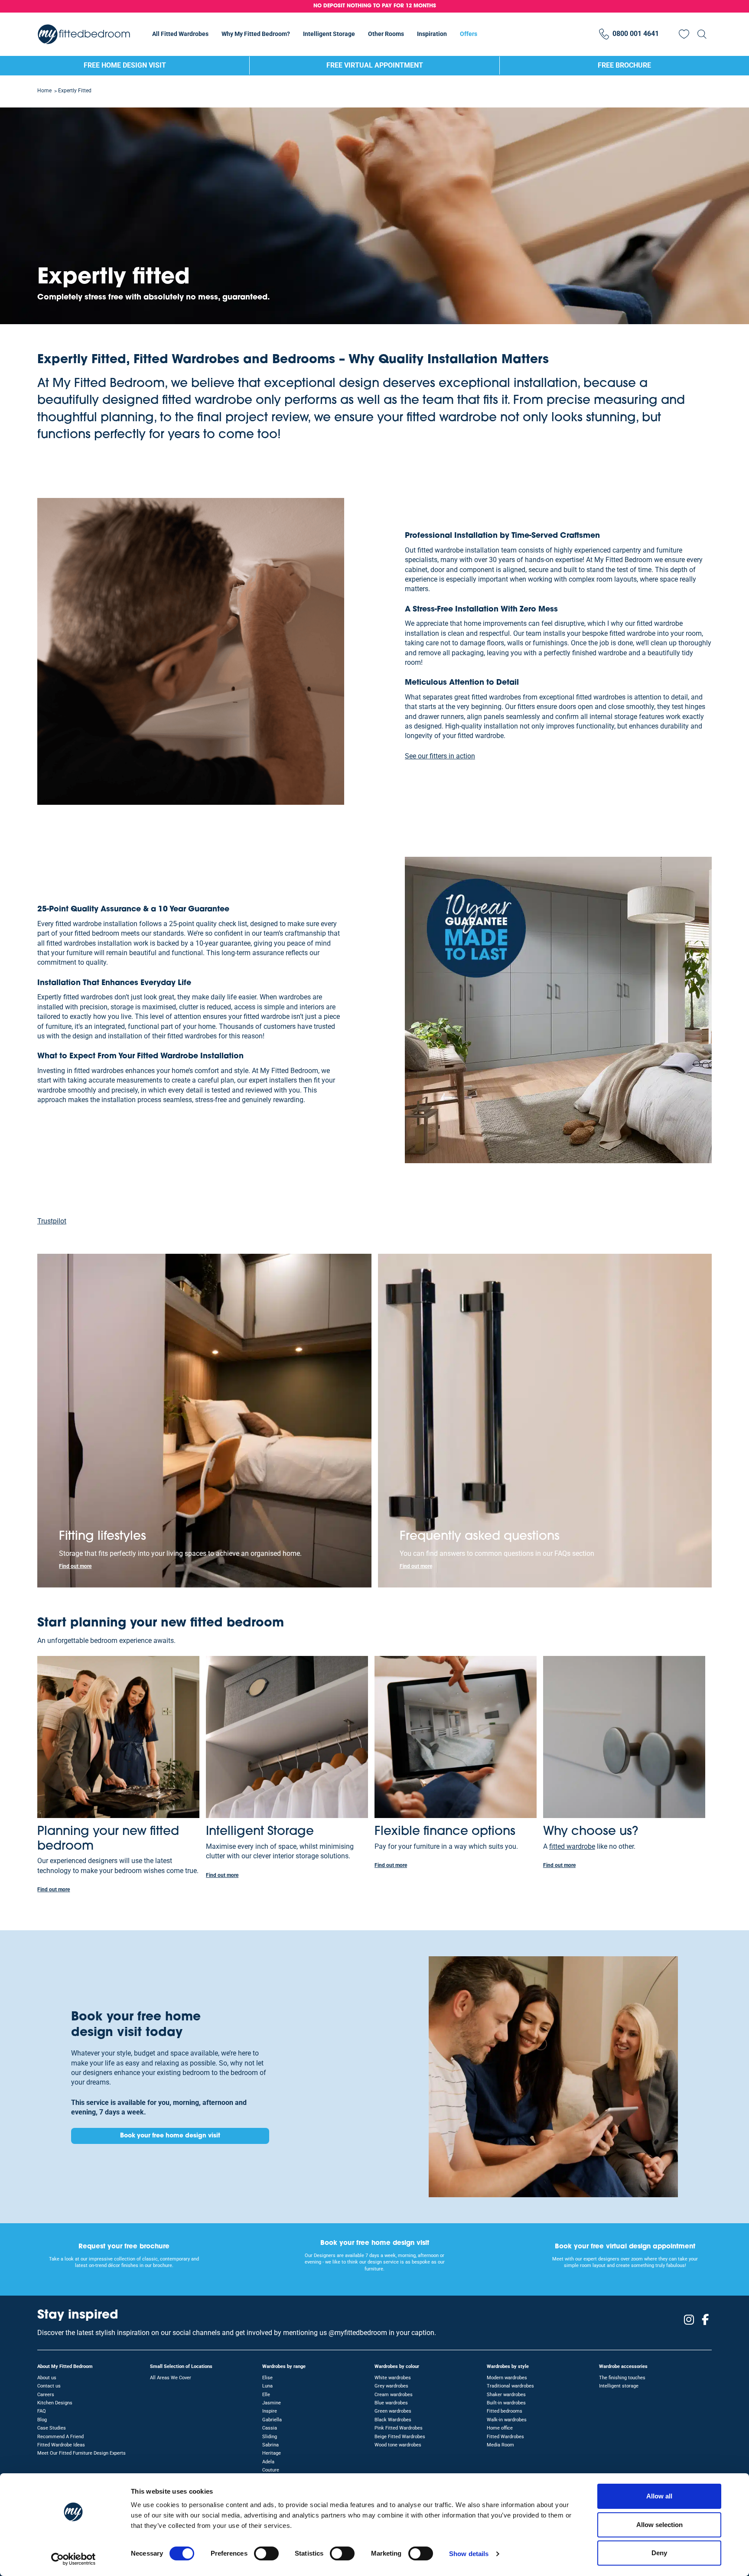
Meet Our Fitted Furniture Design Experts (81, 2453)
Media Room (500, 2445)
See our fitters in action (440, 756)
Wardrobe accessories (623, 2366)
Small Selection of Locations (181, 2366)
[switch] (266, 2553)
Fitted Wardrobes (505, 2437)
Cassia (270, 2428)
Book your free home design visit (170, 2136)
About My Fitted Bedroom (65, 2366)
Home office (500, 2428)
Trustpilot (52, 1221)
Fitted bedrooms (505, 2411)
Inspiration (432, 34)
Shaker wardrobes (506, 2395)
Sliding (270, 2437)
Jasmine (272, 2403)
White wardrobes (393, 2378)
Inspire (270, 2411)
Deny (659, 2553)
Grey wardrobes (391, 2386)
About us (47, 2378)
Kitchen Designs (55, 2403)
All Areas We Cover (171, 2378)
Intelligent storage (619, 2386)
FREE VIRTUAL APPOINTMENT (375, 65)
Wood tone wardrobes (398, 2445)
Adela (268, 2462)
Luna (267, 2386)
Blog (42, 2420)
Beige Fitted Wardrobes (400, 2437)
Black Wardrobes (393, 2420)
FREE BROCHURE (624, 65)
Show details (469, 2554)
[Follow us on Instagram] (689, 2320)
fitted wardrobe (572, 1846)
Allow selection (659, 2525)
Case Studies (52, 2428)
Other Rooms (386, 34)
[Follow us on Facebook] (705, 2320)
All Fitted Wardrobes (180, 34)
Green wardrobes (393, 2411)
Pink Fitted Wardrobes (399, 2428)
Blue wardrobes (391, 2403)
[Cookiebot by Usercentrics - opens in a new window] (73, 2559)
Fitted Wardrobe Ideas (61, 2445)
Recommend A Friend (60, 2437)
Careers (46, 2395)
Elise (267, 2378)
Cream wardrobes (394, 2395)
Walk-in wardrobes (507, 2420)
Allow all (659, 2496)
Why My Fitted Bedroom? (256, 34)
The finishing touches (622, 2378)
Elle (266, 2395)
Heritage (272, 2453)
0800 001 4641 (636, 34)
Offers (469, 34)
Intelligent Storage (329, 34)
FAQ (42, 2411)
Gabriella (272, 2420)
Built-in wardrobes (506, 2403)
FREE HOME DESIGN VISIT (125, 65)
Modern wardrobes (507, 2378)
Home (44, 91)
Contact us (49, 2386)
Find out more (75, 1566)
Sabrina (270, 2445)
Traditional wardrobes (510, 2386)
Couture (271, 2470)
